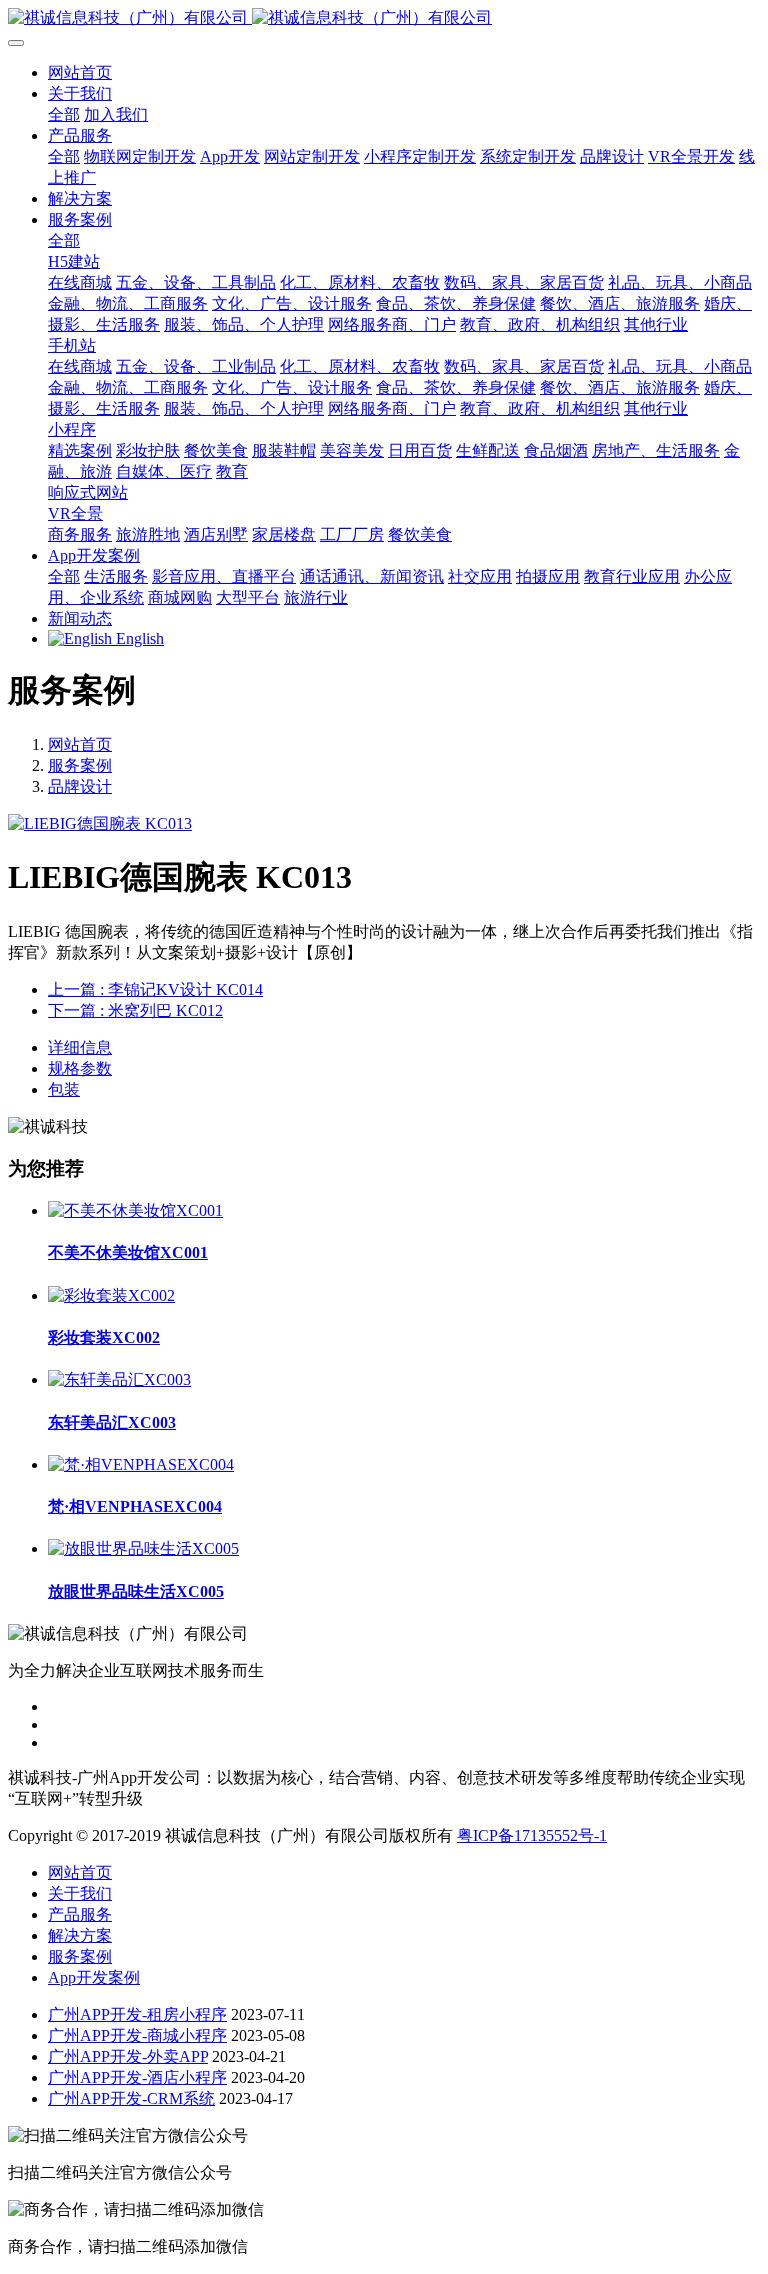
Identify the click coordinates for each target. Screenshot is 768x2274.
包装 (64, 1089)
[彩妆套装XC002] (111, 1295)
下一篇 (135, 1010)
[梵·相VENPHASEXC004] (141, 1464)
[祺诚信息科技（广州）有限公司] (384, 18)
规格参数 (80, 1068)
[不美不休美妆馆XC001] (135, 1210)
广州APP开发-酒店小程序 (137, 2077)
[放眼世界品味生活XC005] (143, 1548)
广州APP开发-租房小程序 (137, 2014)
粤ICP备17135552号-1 (532, 1835)
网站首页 (80, 72)
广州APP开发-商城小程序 (137, 2035)
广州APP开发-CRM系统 (131, 2098)
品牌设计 (80, 786)
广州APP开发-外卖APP (128, 2056)
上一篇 (155, 989)
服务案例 (80, 765)
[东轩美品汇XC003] (119, 1379)
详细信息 (80, 1047)
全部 (64, 114)
